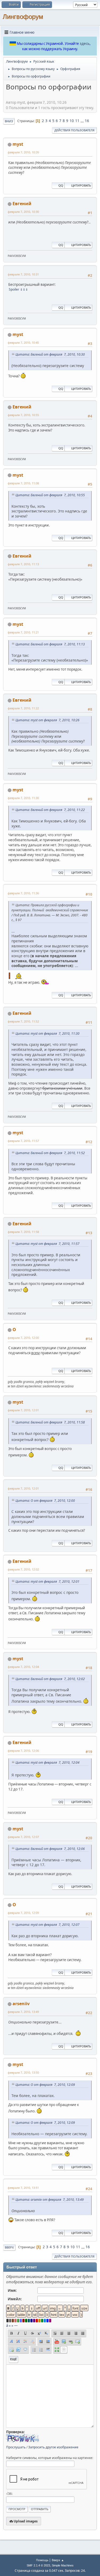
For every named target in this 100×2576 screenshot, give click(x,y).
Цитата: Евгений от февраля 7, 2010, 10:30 (50, 354)
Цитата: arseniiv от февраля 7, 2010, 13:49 (50, 2200)
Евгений (22, 204)
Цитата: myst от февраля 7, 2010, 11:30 (47, 1034)
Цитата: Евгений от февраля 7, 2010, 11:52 (50, 1153)
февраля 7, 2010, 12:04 (23, 1667)
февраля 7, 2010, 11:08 (23, 483)
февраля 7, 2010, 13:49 (23, 2012)
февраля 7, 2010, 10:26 (23, 152)
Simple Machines (63, 2565)
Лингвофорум (23, 17)
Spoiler (14, 289)
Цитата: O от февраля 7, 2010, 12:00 (45, 1501)
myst (18, 144)
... (83, 121)
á (7, 2325)
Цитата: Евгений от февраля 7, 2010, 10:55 (50, 495)
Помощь (42, 2560)
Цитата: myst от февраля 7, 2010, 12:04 (47, 1762)
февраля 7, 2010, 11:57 (23, 1141)
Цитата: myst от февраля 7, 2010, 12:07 (47, 1925)
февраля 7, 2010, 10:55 (23, 415)
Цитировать (81, 185)
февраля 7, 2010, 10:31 (23, 274)
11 (77, 121)
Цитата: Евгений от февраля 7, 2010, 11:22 (50, 810)
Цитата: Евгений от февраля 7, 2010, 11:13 (50, 644)
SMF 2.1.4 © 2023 (38, 2565)
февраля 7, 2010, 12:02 (23, 1569)
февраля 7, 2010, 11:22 (23, 708)
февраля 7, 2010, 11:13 (23, 564)
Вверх (9, 2247)
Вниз (9, 121)
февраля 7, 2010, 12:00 (23, 1338)
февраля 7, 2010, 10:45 (23, 342)
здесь (85, 44)
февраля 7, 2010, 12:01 (23, 1410)
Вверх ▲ (58, 2560)
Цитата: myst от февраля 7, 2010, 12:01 (47, 1582)
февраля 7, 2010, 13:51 (23, 2188)
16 (87, 121)
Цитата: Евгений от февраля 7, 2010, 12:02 (50, 1679)
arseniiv (21, 2004)
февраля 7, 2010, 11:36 (23, 893)
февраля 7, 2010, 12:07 (23, 1837)
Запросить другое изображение (53, 2447)
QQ (61, 185)
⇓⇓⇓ (24, 289)
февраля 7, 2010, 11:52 (23, 1021)
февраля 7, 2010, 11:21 (23, 632)
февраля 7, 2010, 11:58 (23, 1232)
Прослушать (16, 2447)
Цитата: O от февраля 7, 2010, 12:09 (45, 2085)
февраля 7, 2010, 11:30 (23, 798)
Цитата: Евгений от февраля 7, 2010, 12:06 (50, 1849)
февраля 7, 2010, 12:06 (23, 1751)
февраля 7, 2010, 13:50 (23, 2072)
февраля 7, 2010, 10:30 (23, 212)
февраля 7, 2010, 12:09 (23, 1913)
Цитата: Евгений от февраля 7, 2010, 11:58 (50, 1422)
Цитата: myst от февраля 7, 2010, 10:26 (47, 720)
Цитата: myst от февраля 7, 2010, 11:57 (47, 1244)
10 (72, 121)
